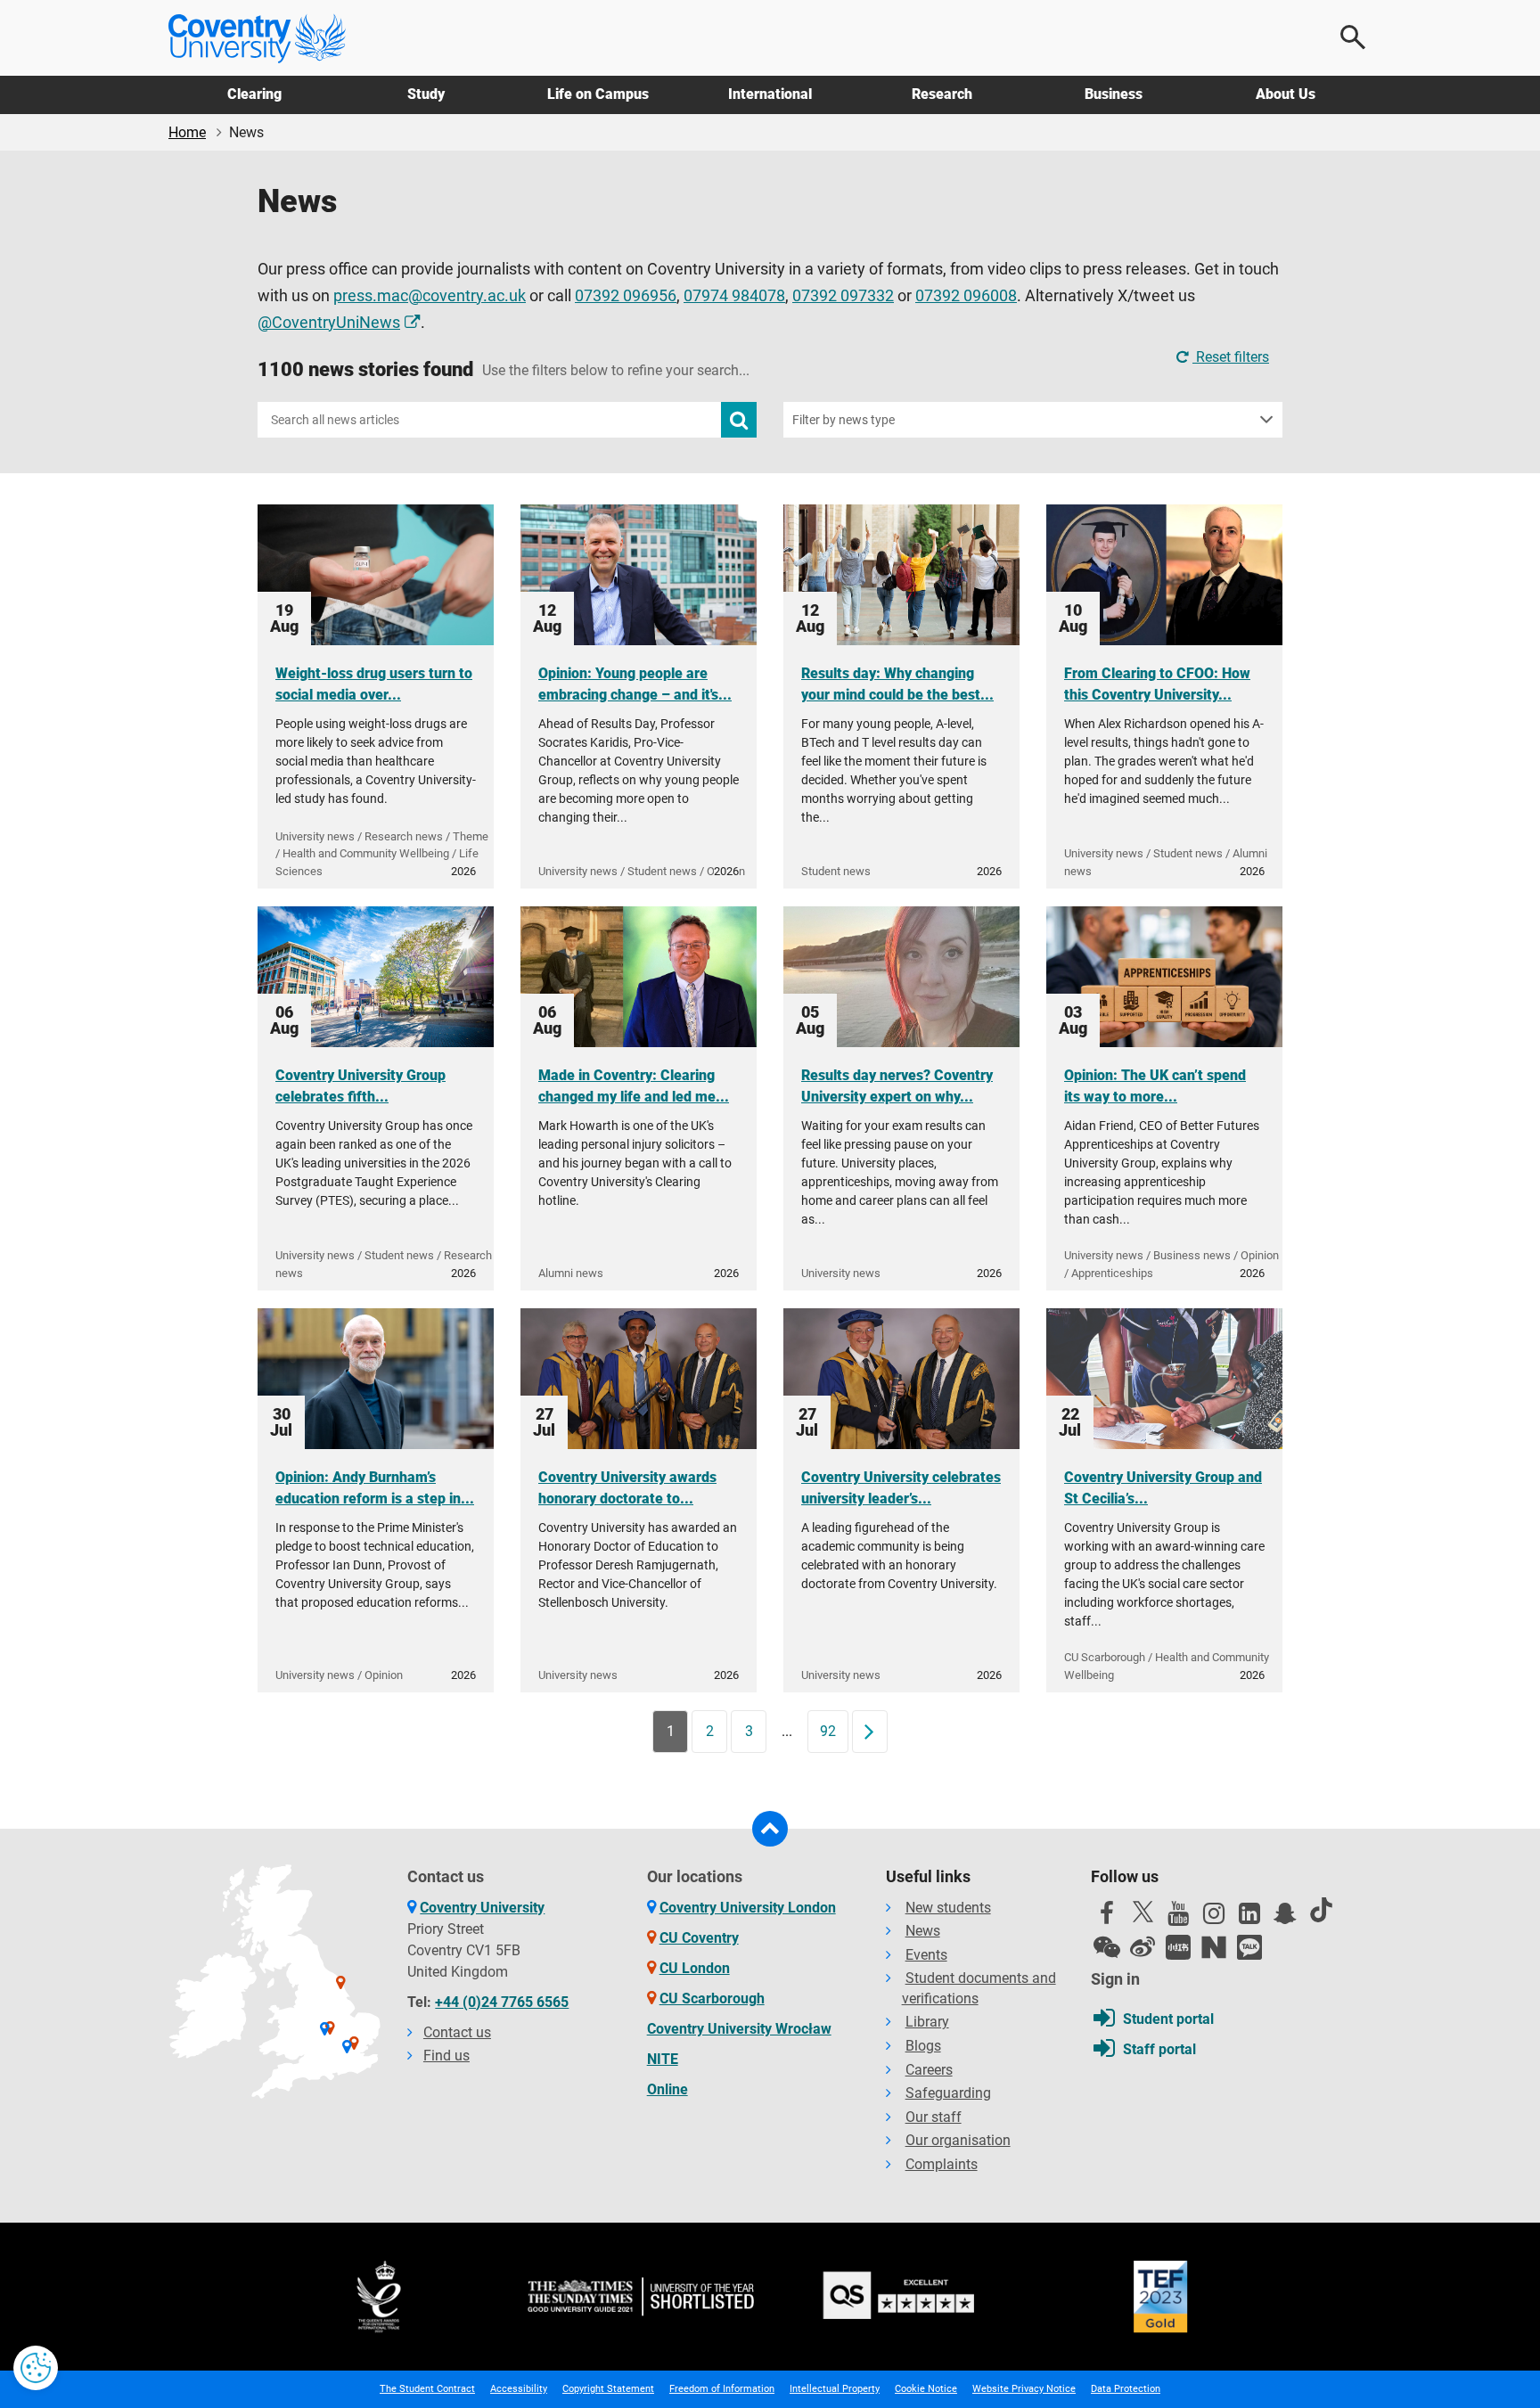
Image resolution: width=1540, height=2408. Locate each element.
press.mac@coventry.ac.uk (430, 296)
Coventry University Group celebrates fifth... (360, 1086)
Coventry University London (748, 1908)
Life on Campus (598, 94)
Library (927, 2022)
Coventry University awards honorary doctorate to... (627, 1488)
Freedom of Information (722, 2389)
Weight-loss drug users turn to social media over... (374, 684)
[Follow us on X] (1143, 1912)
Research (942, 94)
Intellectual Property (835, 2389)
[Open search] (1354, 37)
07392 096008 (966, 296)
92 (828, 1731)
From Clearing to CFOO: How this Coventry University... (1157, 684)
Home (187, 132)
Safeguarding (948, 2093)
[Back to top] (770, 1829)
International (770, 94)
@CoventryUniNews (329, 323)
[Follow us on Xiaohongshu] (1178, 1947)
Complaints (942, 2164)
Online (668, 2089)
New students (948, 1908)
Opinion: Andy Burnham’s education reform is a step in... (375, 1488)
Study (426, 94)
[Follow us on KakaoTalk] (1249, 1947)
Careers (929, 2070)
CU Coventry (699, 1938)
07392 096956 (626, 296)
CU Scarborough (712, 1998)
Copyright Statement (608, 2389)
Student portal (1168, 2019)
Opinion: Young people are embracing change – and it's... (635, 684)
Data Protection (1126, 2389)
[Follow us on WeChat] (1107, 1947)
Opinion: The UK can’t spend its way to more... (1155, 1086)
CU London (695, 1968)
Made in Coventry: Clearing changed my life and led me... (634, 1086)
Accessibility (519, 2389)
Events (926, 1955)
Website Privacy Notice (1024, 2389)
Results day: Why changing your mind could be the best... (897, 684)
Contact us (457, 2032)
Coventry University (482, 1908)
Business (1114, 94)
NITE (663, 2059)
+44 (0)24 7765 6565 (502, 2002)
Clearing (254, 94)
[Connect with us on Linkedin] (1249, 1918)
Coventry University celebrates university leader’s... (901, 1488)
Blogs (923, 2046)
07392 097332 (843, 296)
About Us (1286, 94)
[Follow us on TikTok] (1321, 1910)
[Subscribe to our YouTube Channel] (1178, 1918)
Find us (446, 2056)
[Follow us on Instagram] (1214, 1918)
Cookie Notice (926, 2389)
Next (875, 1731)
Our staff (934, 2117)
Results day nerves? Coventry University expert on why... (897, 1086)
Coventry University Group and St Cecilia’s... (1163, 1488)
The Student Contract (427, 2389)
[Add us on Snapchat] (1285, 1918)
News (923, 1931)
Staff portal (1159, 2049)
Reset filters (1231, 357)
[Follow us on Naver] (1214, 1947)
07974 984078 (734, 296)
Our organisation (958, 2140)
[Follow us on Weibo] (1143, 1947)
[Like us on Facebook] (1107, 1918)
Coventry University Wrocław (739, 2029)
